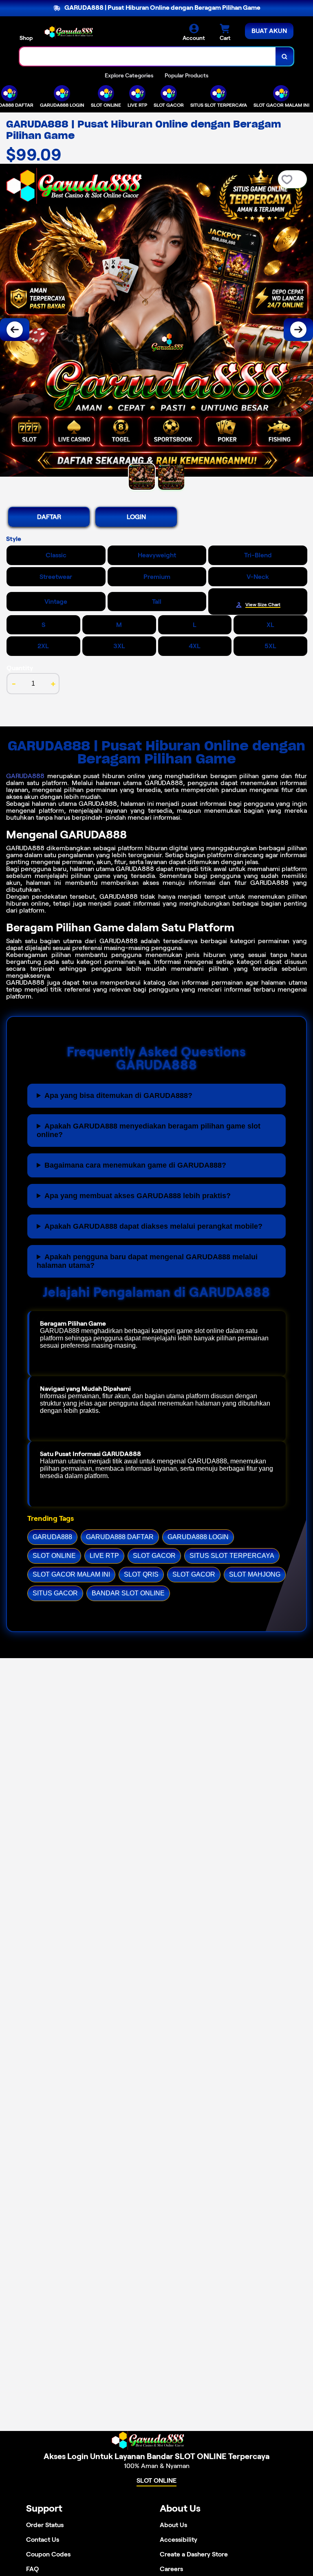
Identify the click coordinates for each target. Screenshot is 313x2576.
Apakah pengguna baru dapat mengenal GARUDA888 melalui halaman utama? (147, 1261)
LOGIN (136, 517)
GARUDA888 (25, 776)
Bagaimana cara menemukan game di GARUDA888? (135, 1165)
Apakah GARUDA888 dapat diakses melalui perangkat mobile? (153, 1226)
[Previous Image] (15, 330)
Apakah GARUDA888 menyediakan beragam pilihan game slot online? (149, 1130)
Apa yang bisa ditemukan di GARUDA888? (118, 1096)
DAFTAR (49, 517)
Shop (26, 38)
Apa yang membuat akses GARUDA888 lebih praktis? (138, 1196)
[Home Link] (75, 32)
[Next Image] (298, 330)
